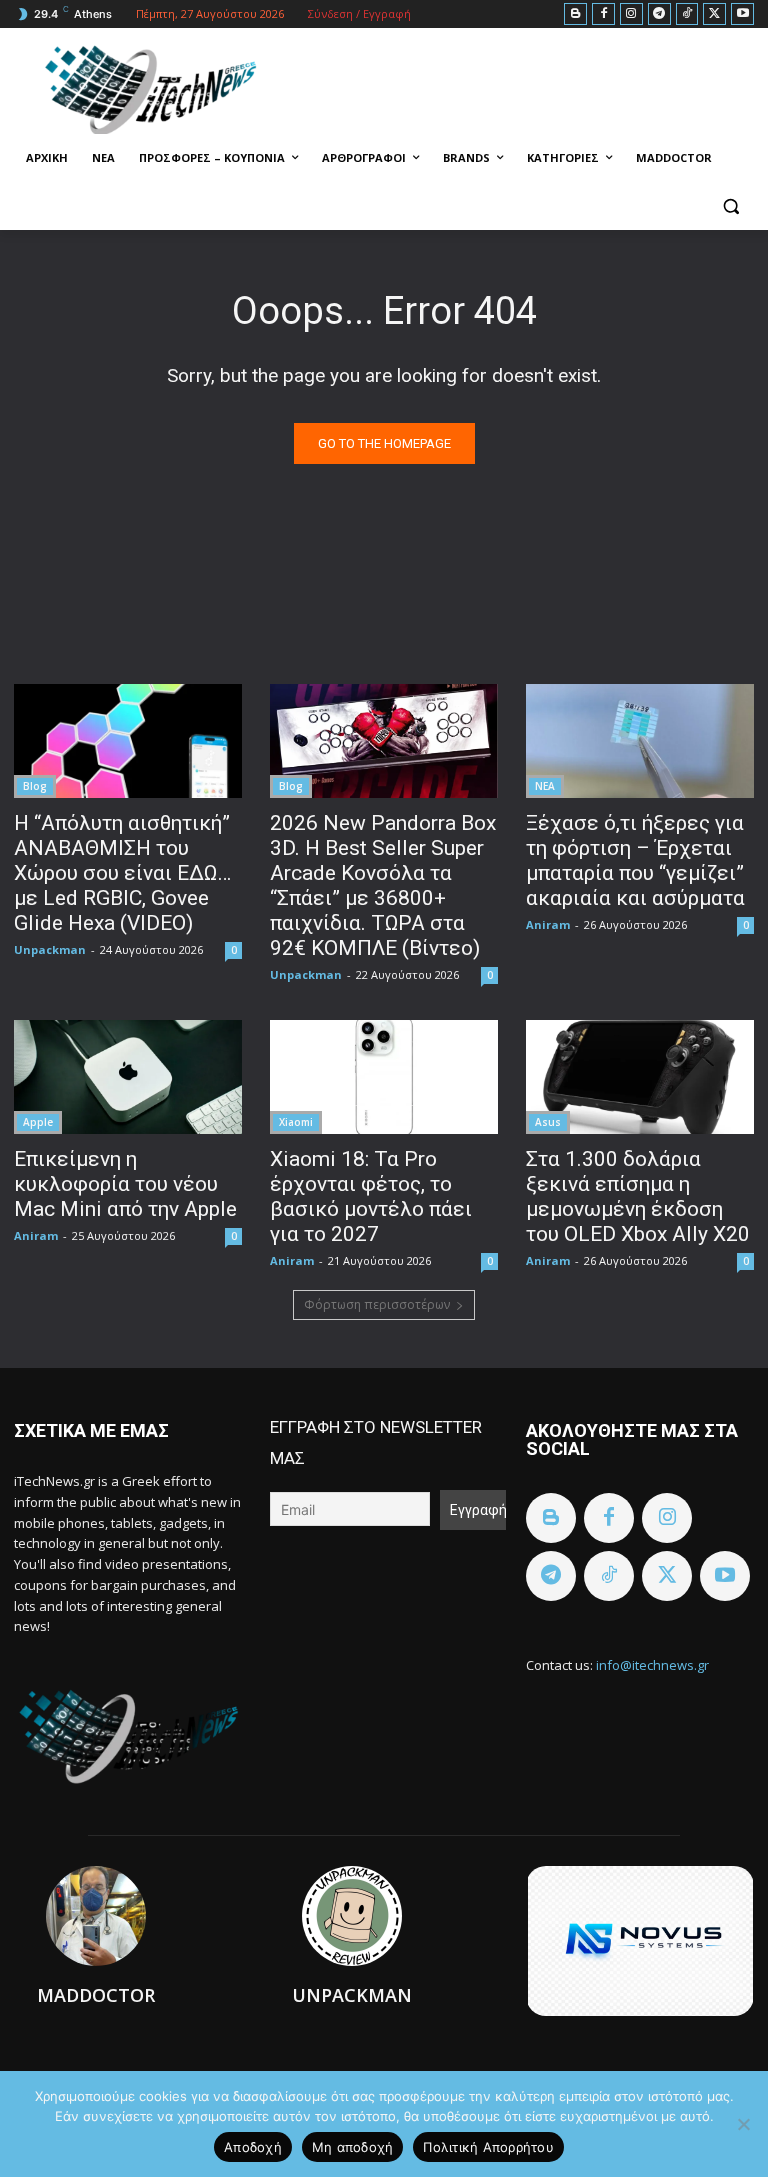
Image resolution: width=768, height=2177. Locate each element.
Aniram (548, 924)
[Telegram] (659, 14)
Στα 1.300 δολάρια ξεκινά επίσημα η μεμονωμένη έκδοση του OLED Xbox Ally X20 (638, 1196)
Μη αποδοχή (353, 2147)
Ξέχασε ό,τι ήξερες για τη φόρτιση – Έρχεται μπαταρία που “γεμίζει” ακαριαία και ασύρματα (635, 860)
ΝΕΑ (545, 786)
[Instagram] (631, 14)
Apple (38, 1122)
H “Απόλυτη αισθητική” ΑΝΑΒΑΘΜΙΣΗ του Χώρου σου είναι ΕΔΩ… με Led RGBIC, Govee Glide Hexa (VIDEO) (122, 873)
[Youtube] (742, 14)
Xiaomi (296, 1122)
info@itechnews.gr (652, 1665)
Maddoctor (96, 1995)
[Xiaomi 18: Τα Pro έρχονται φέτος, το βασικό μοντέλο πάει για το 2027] (384, 1077)
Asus (548, 1122)
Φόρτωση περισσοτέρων (377, 1304)
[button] (730, 206)
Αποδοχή (253, 2147)
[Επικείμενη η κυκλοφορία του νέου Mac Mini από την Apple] (128, 1077)
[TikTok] (687, 14)
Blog (35, 786)
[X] (714, 14)
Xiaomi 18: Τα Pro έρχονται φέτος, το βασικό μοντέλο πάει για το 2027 (371, 1196)
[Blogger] (575, 14)
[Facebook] (603, 14)
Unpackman (50, 949)
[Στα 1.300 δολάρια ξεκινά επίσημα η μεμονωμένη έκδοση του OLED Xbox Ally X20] (640, 1077)
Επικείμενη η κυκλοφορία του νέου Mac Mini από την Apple (125, 1184)
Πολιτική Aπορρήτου (488, 2147)
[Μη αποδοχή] (743, 2124)
